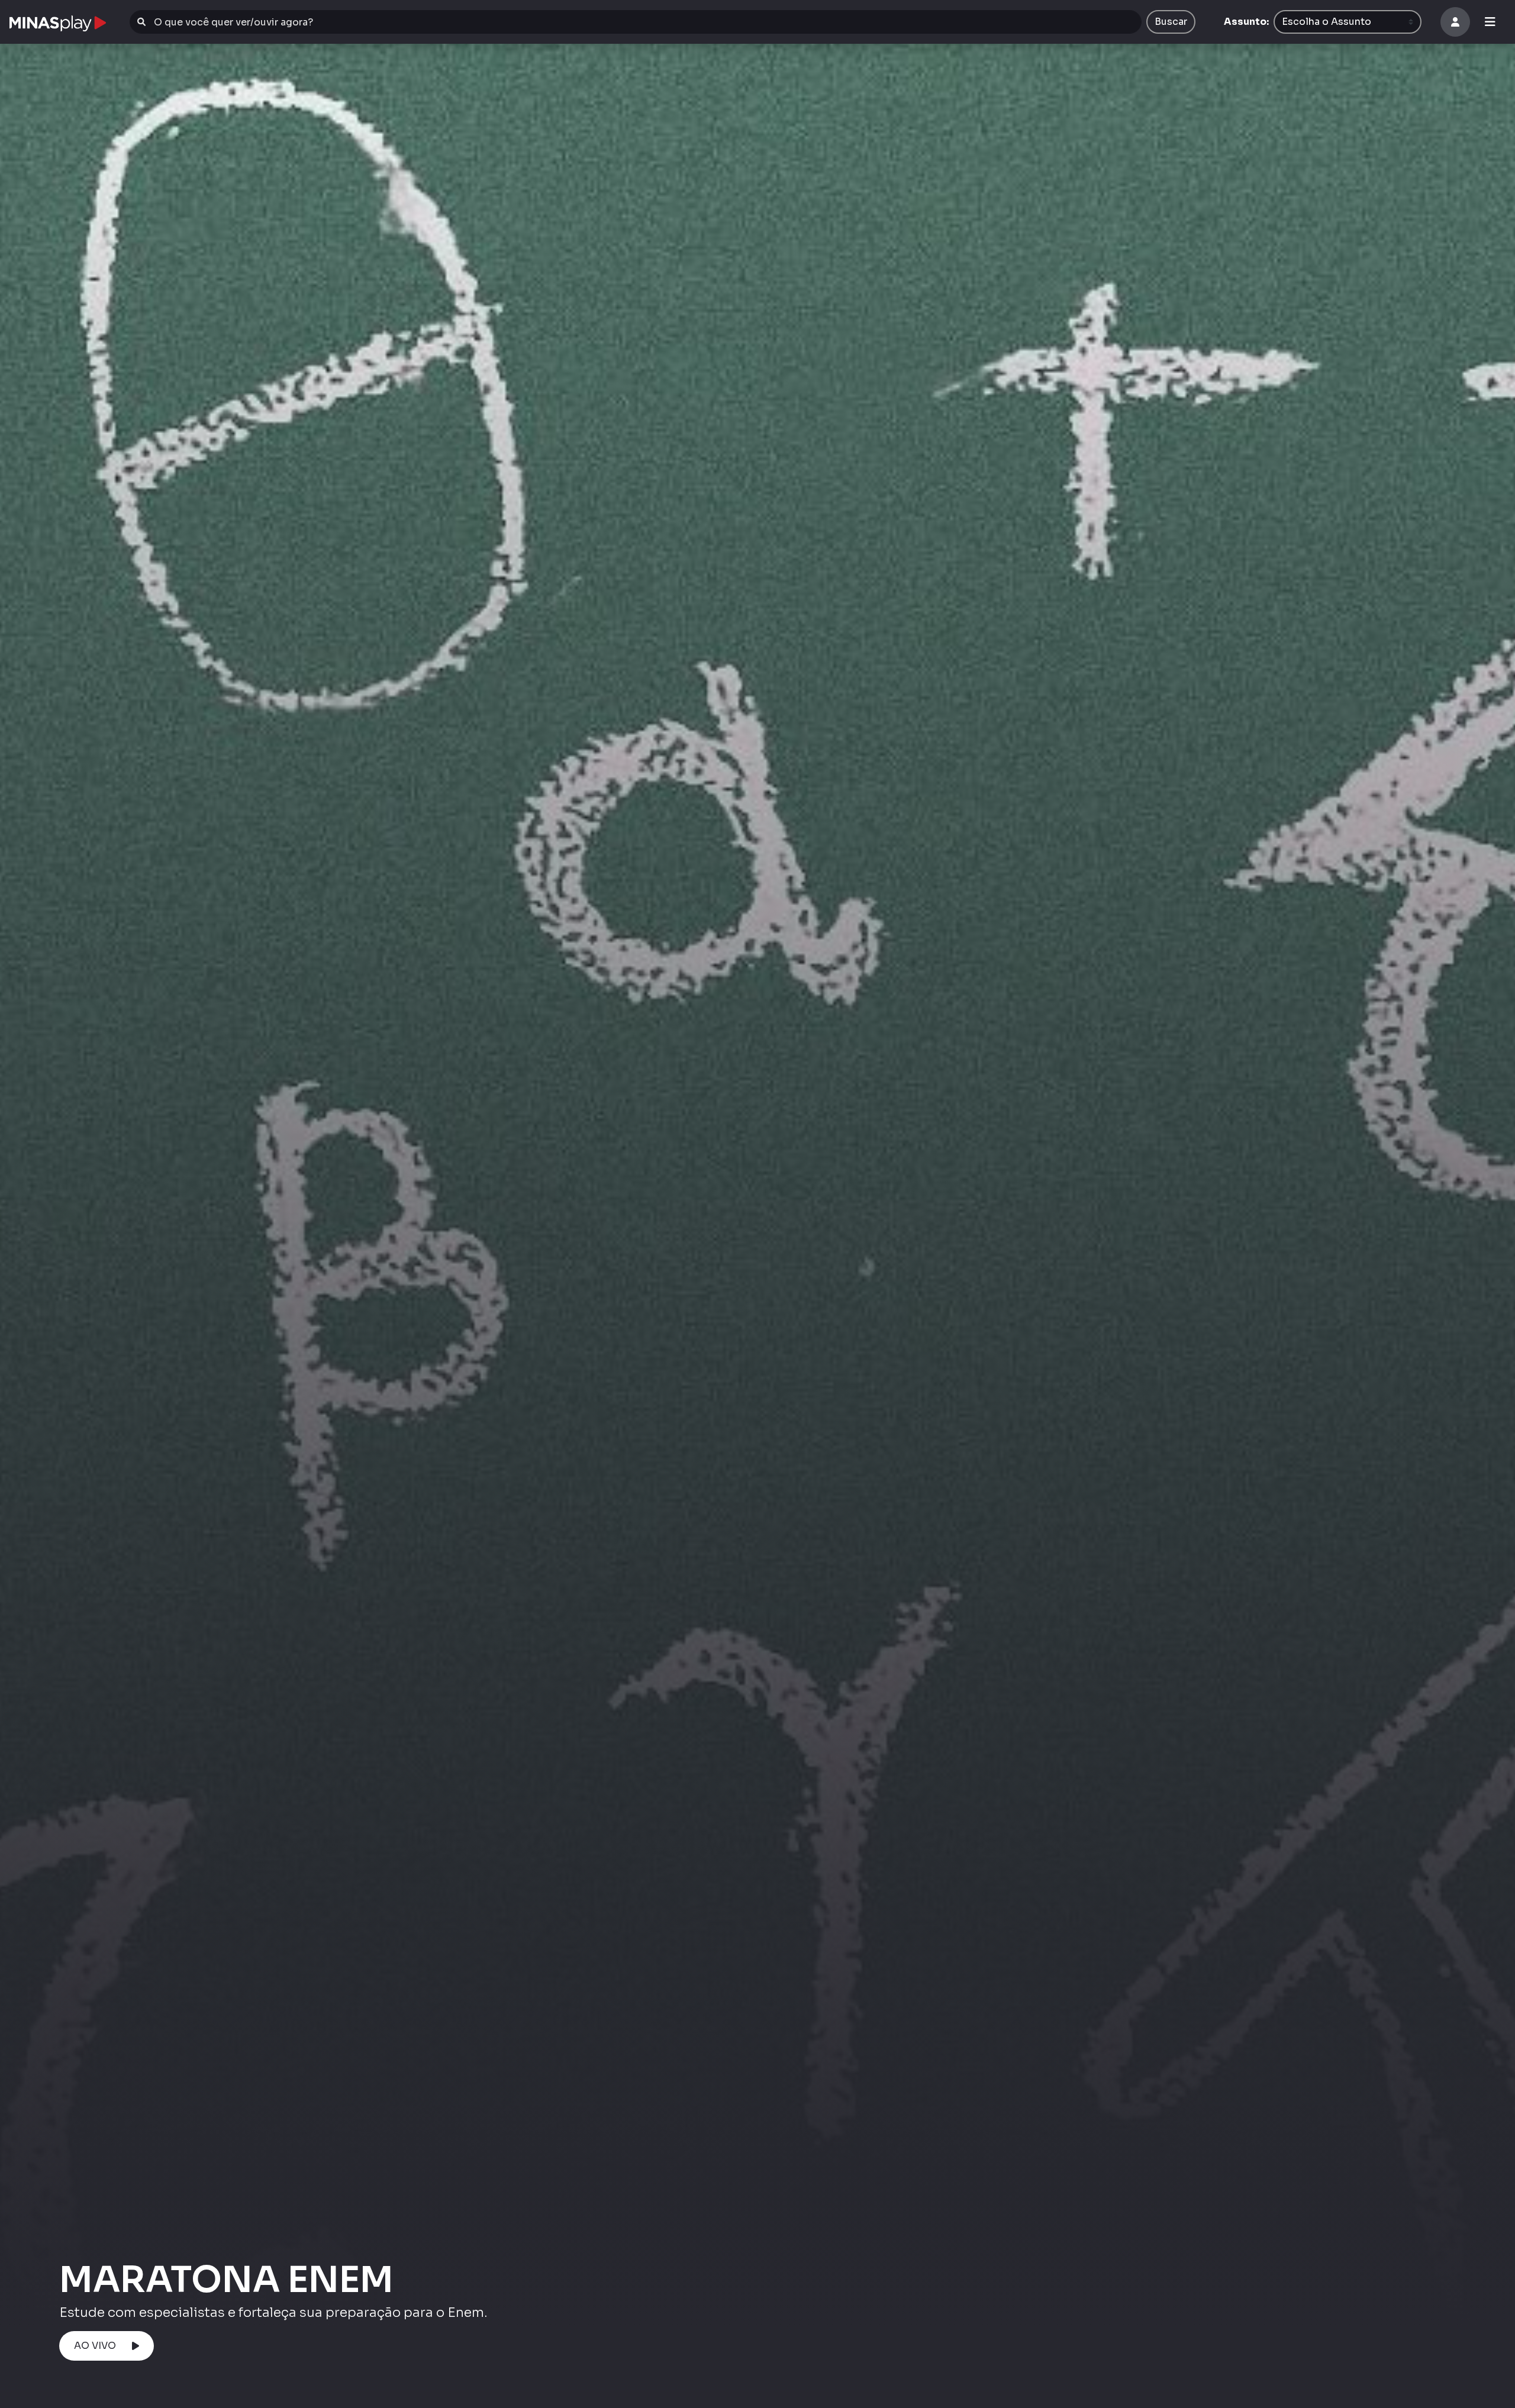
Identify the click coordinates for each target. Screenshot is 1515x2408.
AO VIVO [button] (95, 2346)
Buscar (1171, 22)
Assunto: (1246, 22)
